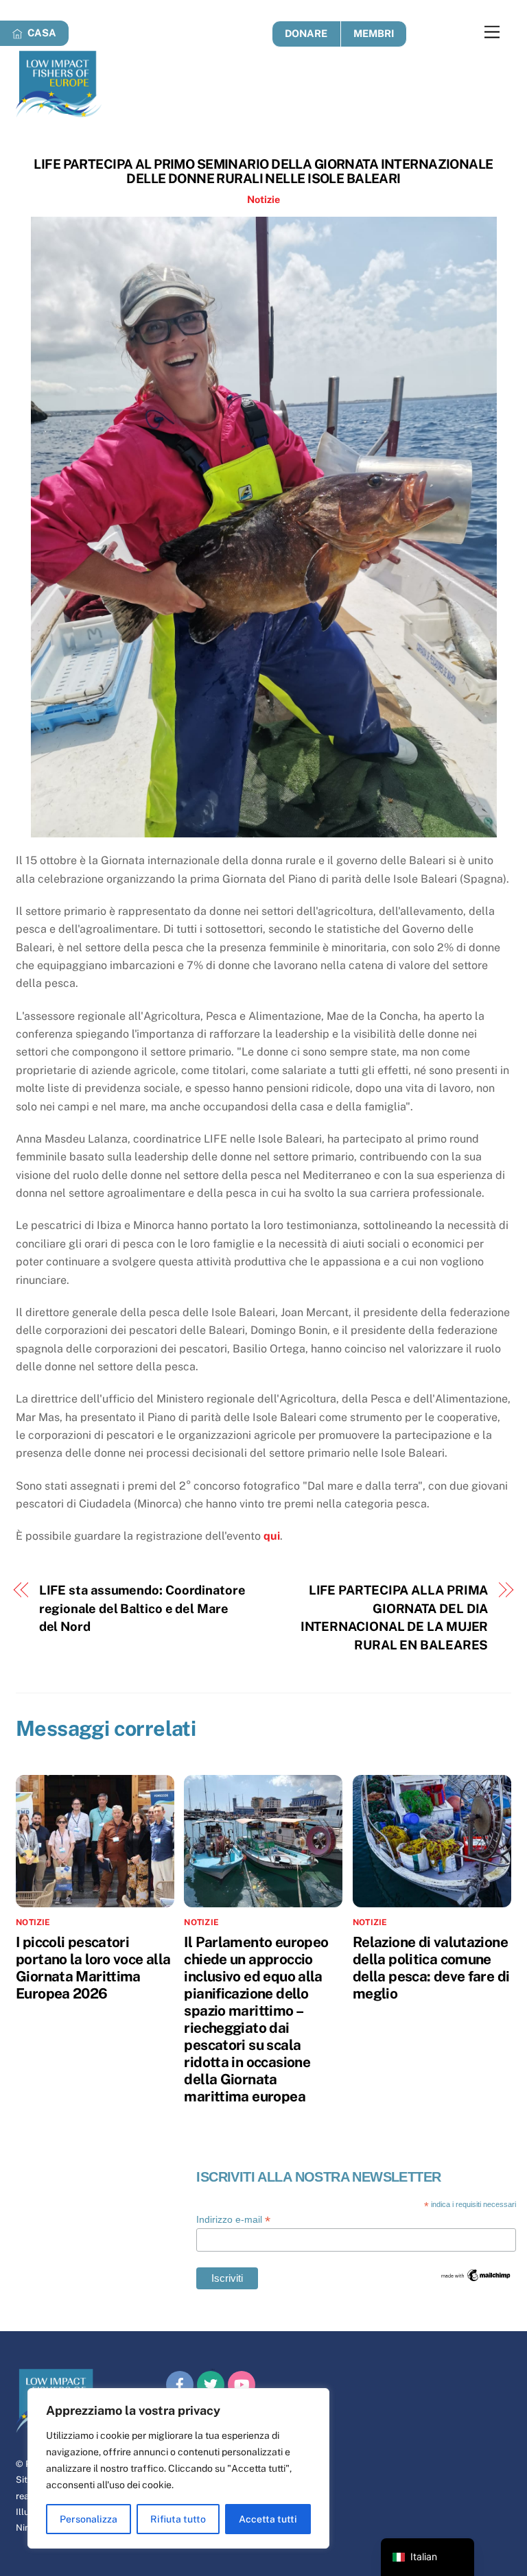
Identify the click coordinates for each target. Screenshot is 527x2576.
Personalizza (89, 2519)
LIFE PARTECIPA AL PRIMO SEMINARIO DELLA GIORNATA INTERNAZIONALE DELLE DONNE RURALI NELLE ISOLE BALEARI (263, 171)
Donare (306, 33)
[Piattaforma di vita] (59, 111)
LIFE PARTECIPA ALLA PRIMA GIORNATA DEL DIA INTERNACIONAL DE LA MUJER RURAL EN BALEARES (395, 1617)
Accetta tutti (268, 2519)
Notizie (263, 199)
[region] (178, 2468)
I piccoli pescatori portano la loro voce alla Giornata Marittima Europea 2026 (93, 1968)
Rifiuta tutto (178, 2519)
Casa (41, 33)
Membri (374, 33)
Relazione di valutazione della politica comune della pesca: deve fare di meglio (431, 1968)
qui (272, 1536)
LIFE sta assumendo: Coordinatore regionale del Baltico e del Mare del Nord (142, 1608)
